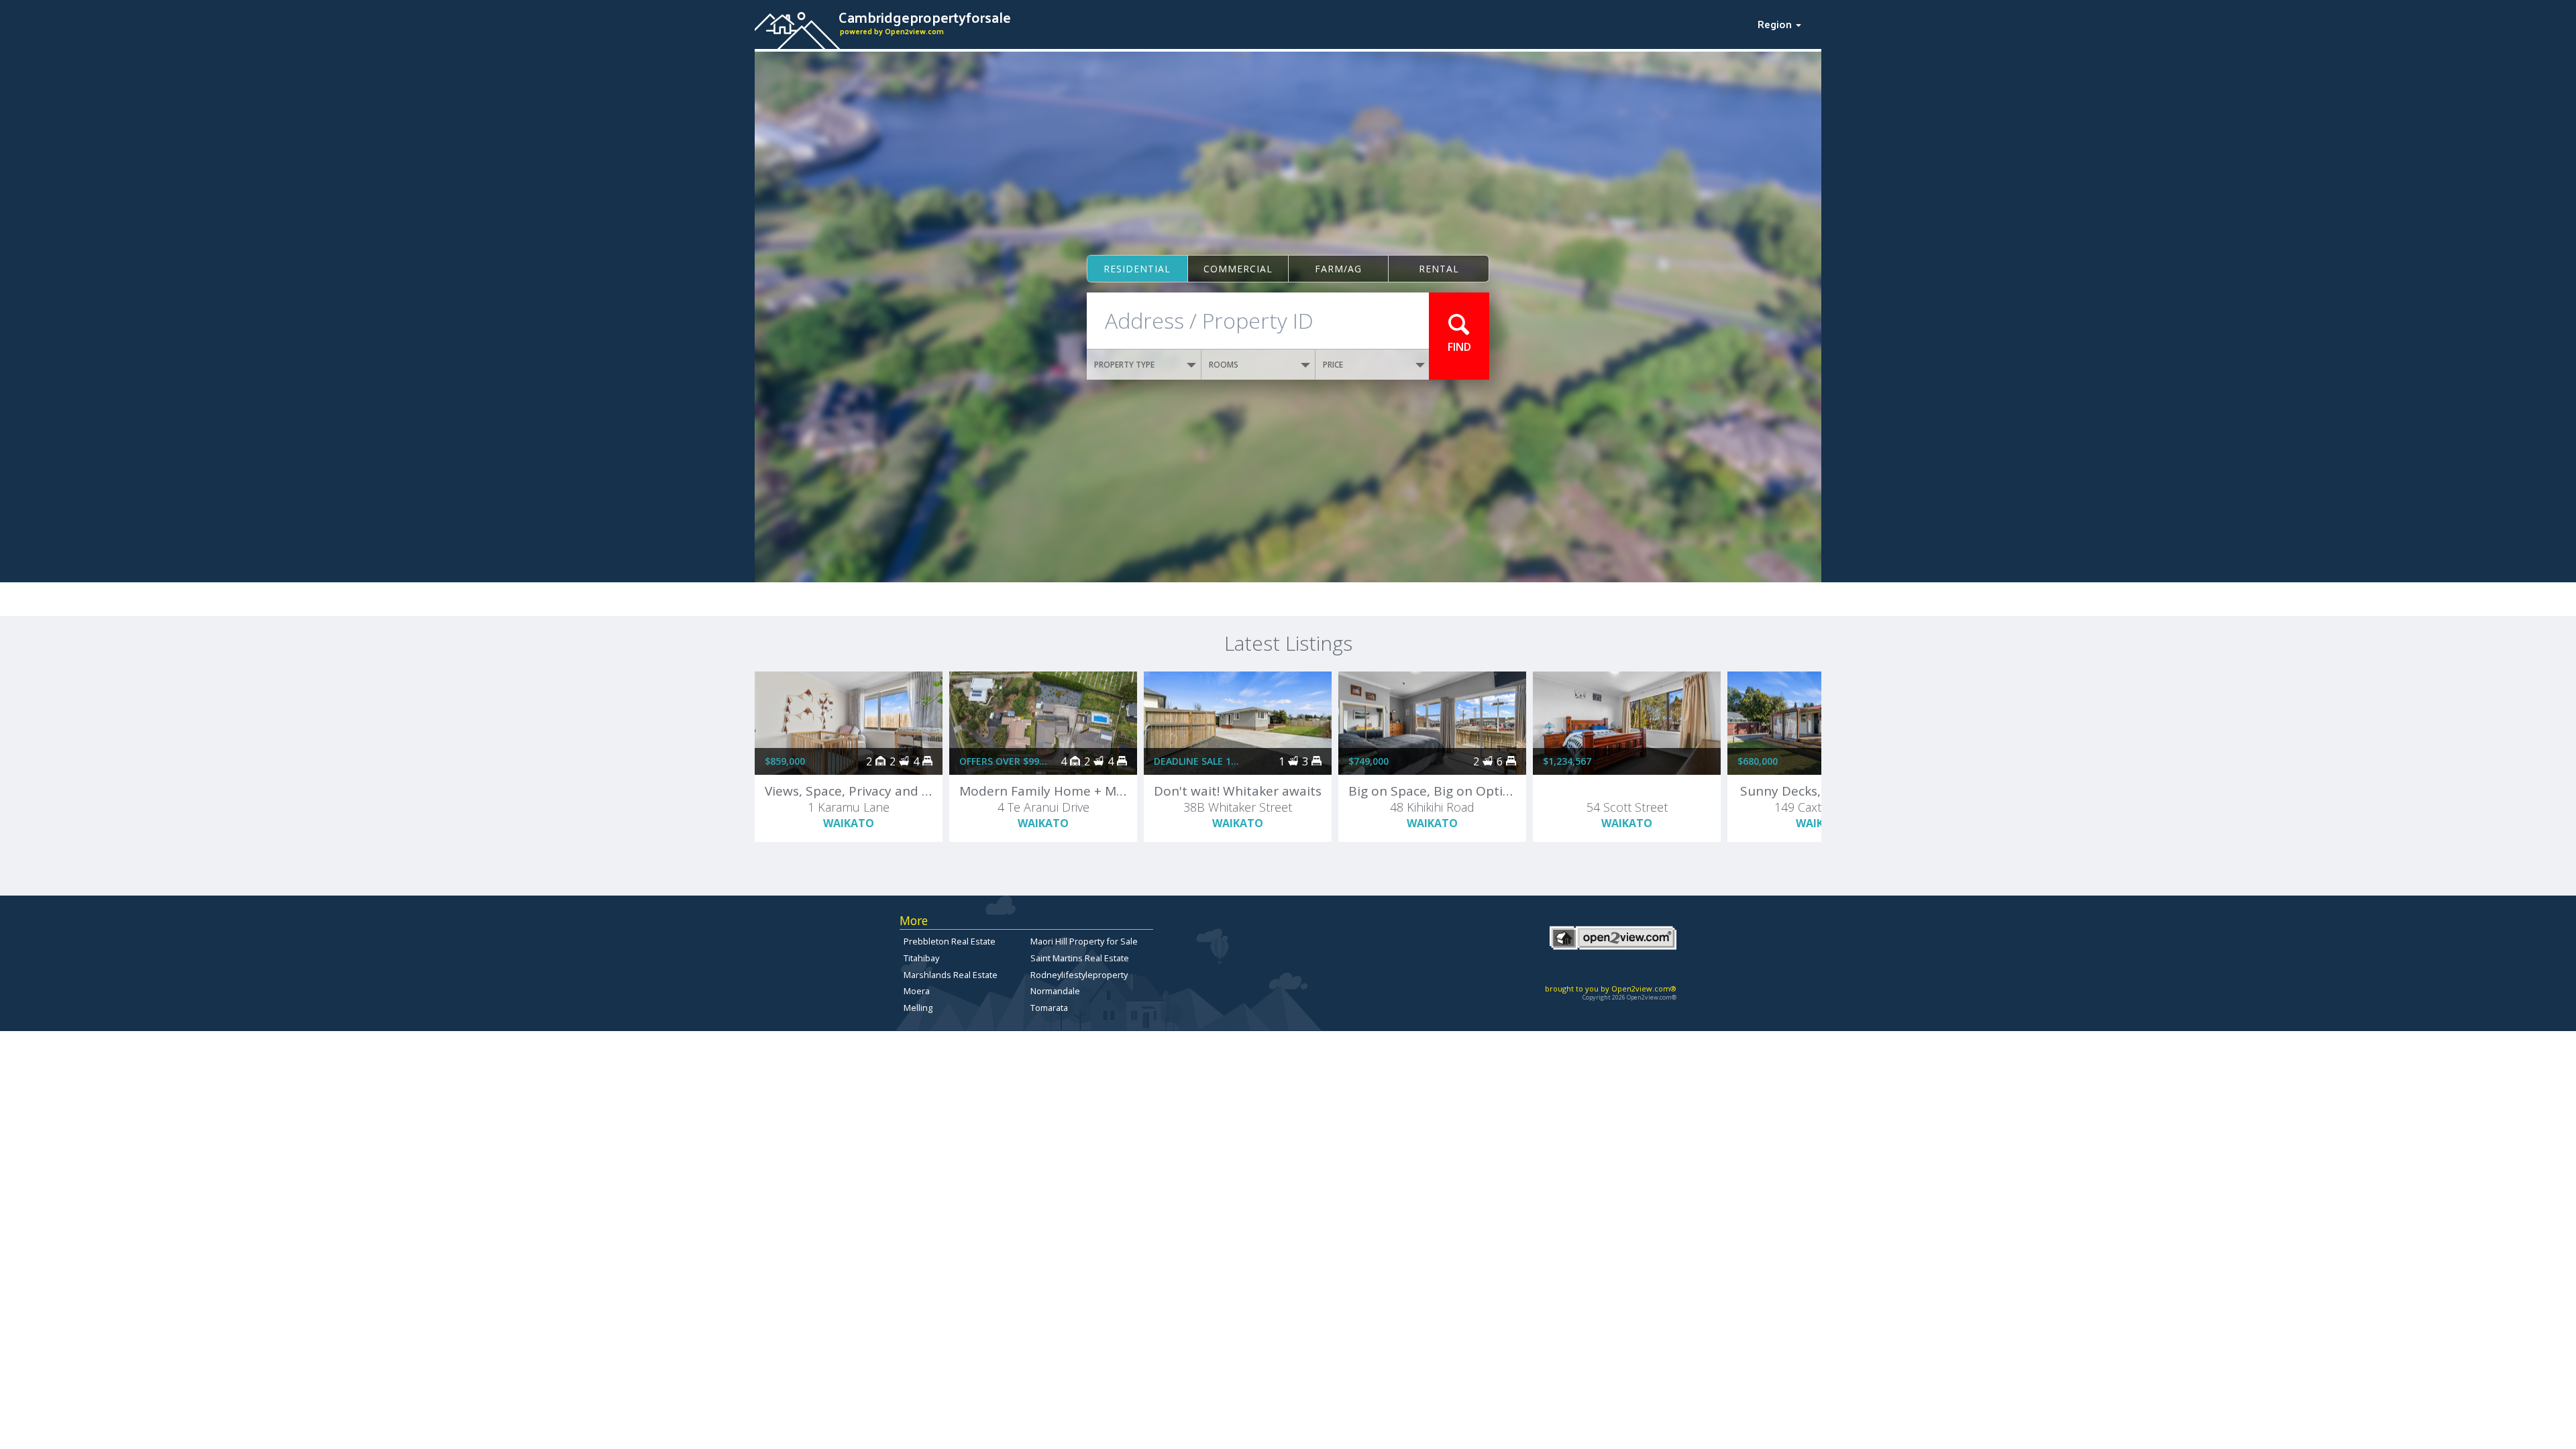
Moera (917, 991)
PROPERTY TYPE (1124, 365)
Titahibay (921, 958)
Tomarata (1049, 1008)
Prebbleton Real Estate (950, 941)
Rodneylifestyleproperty (1079, 975)
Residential (1137, 269)
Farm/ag (1338, 269)
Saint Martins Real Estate (1080, 958)
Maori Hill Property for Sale (1084, 941)
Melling (918, 1008)
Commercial (1238, 269)
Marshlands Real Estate (951, 975)
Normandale (1055, 991)
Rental (1439, 269)
